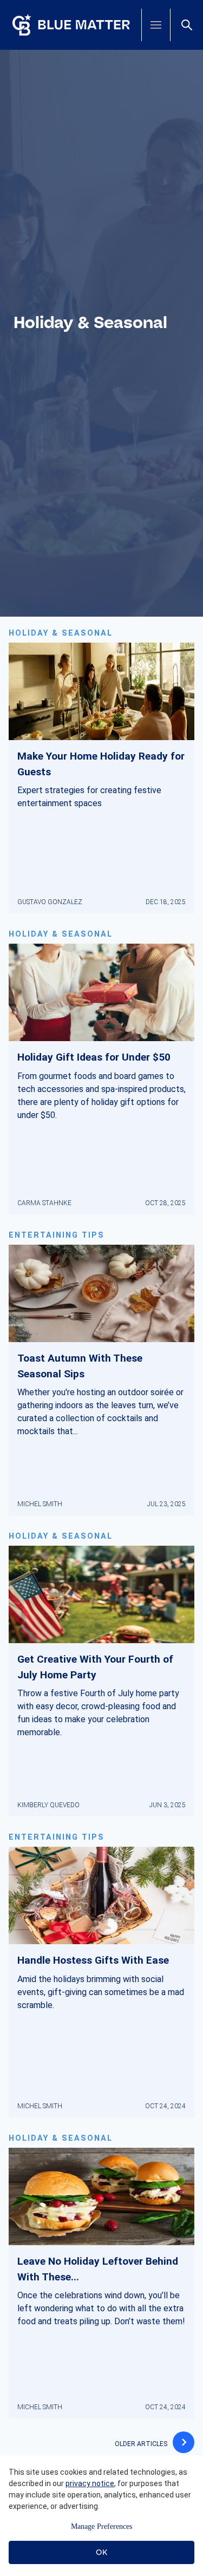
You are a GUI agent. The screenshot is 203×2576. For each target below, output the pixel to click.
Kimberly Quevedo (48, 1805)
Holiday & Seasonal (61, 633)
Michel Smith (40, 1504)
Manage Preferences (101, 2526)
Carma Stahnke (44, 1203)
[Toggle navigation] (156, 25)
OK (101, 2552)
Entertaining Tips (57, 1235)
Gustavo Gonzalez (50, 902)
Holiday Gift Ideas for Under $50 (94, 1057)
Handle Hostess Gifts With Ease (93, 1960)
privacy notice (90, 2483)
